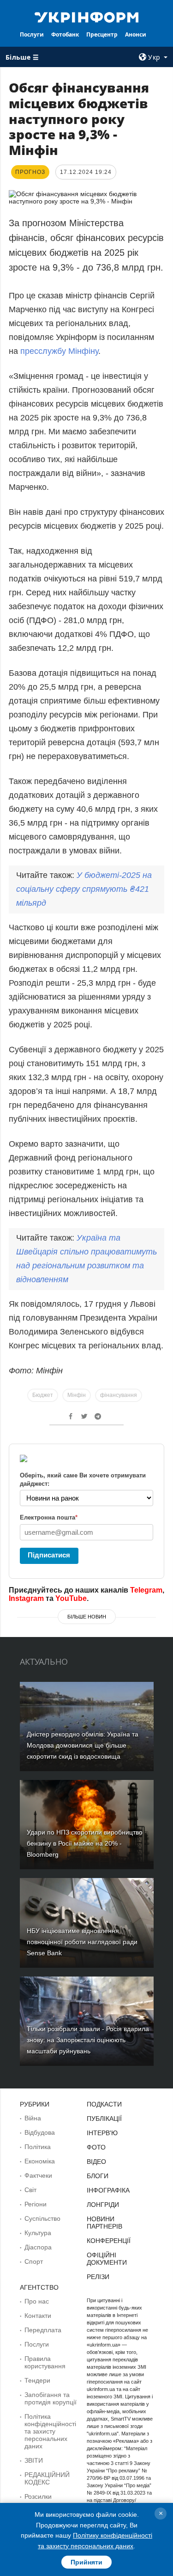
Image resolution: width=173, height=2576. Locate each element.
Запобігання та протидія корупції (51, 2398)
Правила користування (45, 2362)
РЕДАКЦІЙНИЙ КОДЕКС (47, 2478)
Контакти (38, 2316)
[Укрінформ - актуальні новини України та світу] (87, 17)
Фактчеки (38, 2175)
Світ (30, 2190)
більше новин (87, 1617)
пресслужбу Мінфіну (59, 351)
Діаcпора (38, 2247)
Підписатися (49, 1555)
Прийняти (86, 2562)
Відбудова (40, 2132)
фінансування (119, 1395)
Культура (38, 2233)
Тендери (37, 2380)
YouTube (71, 1598)
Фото (96, 2147)
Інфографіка (108, 2190)
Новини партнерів (104, 2223)
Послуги (32, 34)
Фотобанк (65, 34)
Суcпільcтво (42, 2218)
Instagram (26, 1598)
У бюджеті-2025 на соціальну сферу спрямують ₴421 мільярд (84, 889)
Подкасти (104, 2104)
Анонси (136, 34)
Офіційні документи (107, 2259)
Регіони (36, 2204)
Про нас (37, 2301)
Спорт (34, 2261)
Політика (38, 2147)
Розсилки (38, 2496)
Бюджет (43, 1395)
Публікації (104, 2119)
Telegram (146, 1590)
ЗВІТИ (34, 2460)
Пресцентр (102, 34)
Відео (96, 2162)
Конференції (109, 2241)
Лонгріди (103, 2205)
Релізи (98, 2277)
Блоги (98, 2176)
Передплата (43, 2330)
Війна (33, 2118)
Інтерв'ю (102, 2133)
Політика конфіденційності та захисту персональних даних (50, 2431)
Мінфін (77, 1395)
